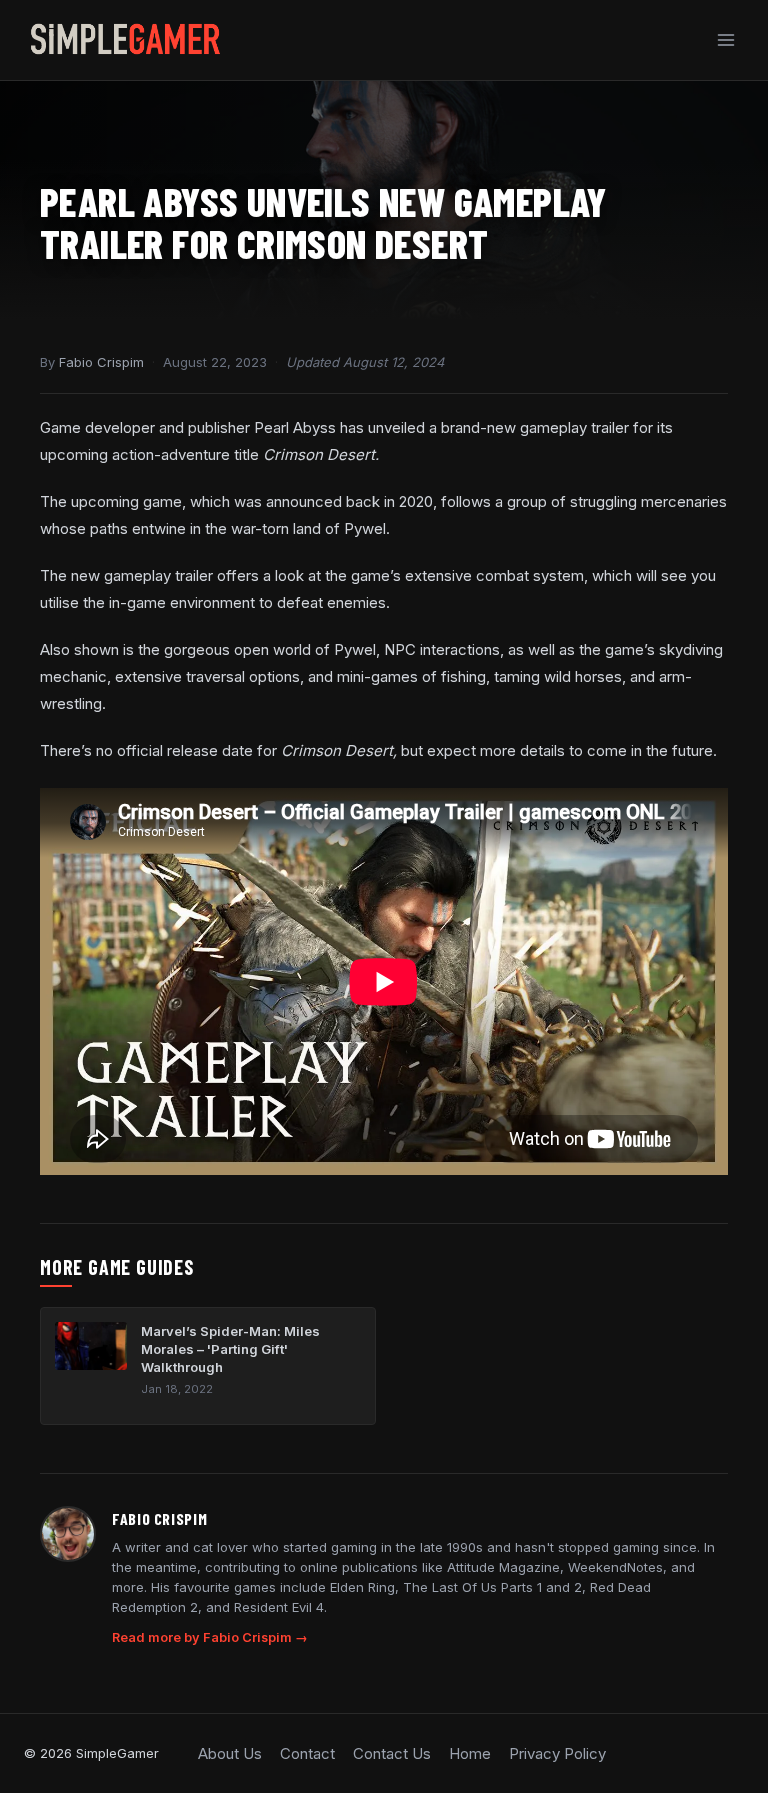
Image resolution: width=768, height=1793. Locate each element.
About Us (230, 1753)
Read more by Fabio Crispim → (210, 1637)
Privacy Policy (557, 1753)
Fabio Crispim (101, 362)
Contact (307, 1753)
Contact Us (392, 1753)
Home (470, 1753)
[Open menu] (725, 39)
